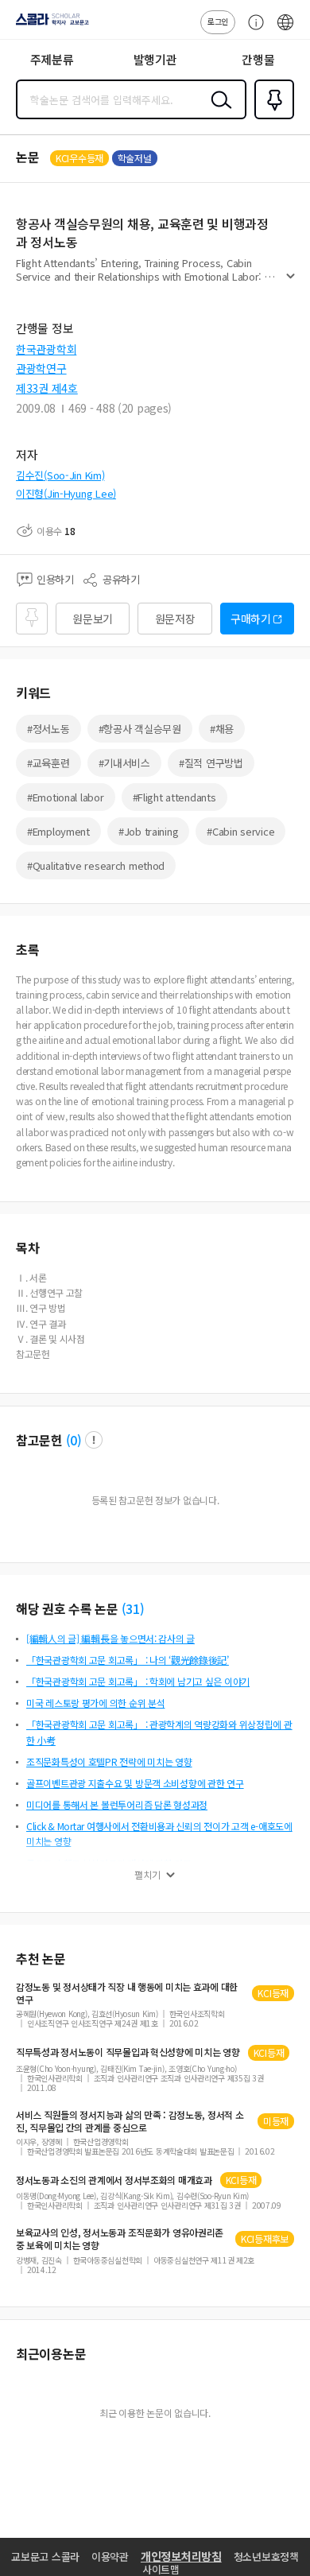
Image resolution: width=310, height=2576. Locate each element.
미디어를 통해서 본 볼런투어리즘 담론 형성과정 (117, 1804)
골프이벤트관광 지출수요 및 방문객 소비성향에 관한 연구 (135, 1783)
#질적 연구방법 (211, 763)
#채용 (222, 729)
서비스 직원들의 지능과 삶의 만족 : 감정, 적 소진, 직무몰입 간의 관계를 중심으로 (130, 2121)
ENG (285, 30)
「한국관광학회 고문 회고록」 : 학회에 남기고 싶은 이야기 (138, 1681)
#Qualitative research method (96, 865)
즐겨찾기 (271, 118)
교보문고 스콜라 (45, 2557)
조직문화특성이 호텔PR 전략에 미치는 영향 (109, 1761)
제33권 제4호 (47, 388)
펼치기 (291, 283)
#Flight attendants (174, 797)
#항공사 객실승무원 (140, 729)
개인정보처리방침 (181, 2556)
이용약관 (110, 2557)
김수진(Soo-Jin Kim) (60, 475)
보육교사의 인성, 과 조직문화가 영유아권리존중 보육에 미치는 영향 (120, 2239)
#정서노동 (48, 729)
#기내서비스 (124, 763)
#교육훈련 (48, 763)
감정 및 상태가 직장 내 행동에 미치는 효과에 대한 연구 (127, 1993)
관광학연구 (41, 368)
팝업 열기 (94, 1440)
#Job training (148, 831)
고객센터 (252, 30)
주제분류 (52, 59)
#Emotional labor (66, 797)
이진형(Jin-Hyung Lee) (66, 493)
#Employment (58, 831)
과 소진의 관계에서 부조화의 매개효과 (114, 2180)
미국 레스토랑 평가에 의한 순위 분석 (95, 1703)
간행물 (258, 59)
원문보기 (93, 619)
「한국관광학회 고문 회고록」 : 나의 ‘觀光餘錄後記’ (128, 1660)
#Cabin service (240, 831)
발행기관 (155, 59)
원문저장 (175, 619)
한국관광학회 (46, 349)
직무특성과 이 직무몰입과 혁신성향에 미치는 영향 (128, 2052)
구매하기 (251, 619)
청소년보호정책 (266, 2557)
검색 (218, 112)
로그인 (218, 21)
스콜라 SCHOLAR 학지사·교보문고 (49, 25)
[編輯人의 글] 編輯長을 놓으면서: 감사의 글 (110, 1638)
